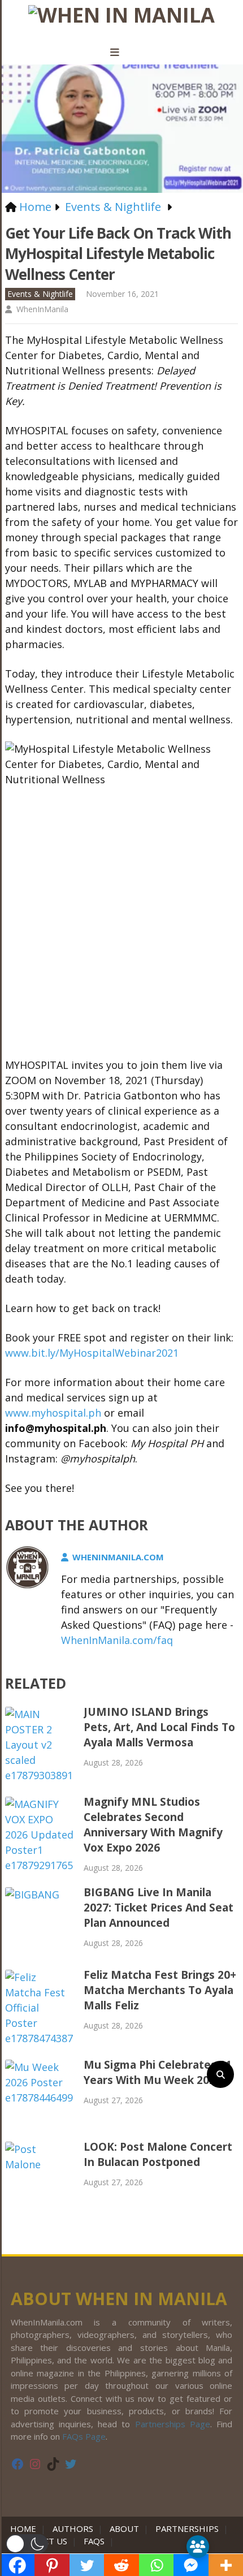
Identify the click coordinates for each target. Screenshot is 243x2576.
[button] (27, 2544)
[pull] (121, 53)
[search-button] (220, 2074)
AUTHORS (73, 2528)
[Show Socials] (198, 2547)
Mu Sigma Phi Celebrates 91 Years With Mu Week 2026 (158, 2072)
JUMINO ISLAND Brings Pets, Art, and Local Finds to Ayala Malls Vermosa (159, 1727)
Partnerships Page (173, 2424)
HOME (25, 2528)
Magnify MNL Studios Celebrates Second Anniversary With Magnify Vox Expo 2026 (153, 1825)
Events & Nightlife (40, 294)
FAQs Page (84, 2436)
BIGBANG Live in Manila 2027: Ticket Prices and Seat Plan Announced (159, 1908)
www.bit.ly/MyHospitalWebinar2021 (92, 1353)
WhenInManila (42, 309)
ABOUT (124, 2528)
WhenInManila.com (118, 1557)
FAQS (94, 2541)
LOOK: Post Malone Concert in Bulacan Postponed (158, 2154)
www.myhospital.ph (53, 1413)
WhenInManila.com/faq (117, 1640)
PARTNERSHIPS (187, 2528)
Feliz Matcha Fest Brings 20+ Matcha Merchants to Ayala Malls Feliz (160, 1990)
